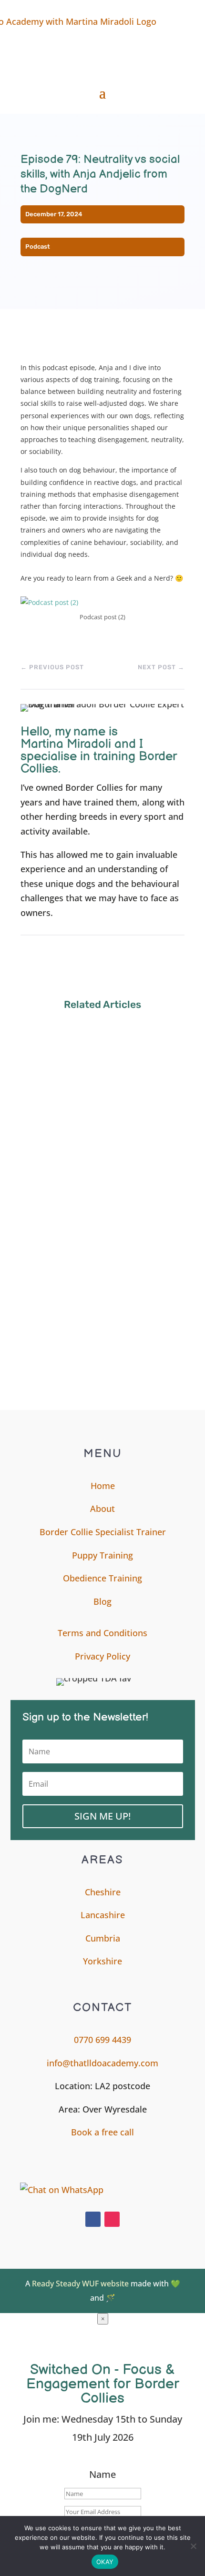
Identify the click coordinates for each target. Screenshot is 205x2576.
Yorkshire (102, 1961)
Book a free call (102, 2132)
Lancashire (103, 1915)
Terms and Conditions (102, 1633)
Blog (102, 1601)
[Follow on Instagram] (112, 2219)
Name (102, 2474)
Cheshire (103, 1892)
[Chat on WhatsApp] (79, 2190)
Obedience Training (102, 1578)
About (102, 1509)
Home (103, 1486)
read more (50, 1116)
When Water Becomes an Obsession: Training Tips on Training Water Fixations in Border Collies (102, 1319)
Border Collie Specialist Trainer (103, 1532)
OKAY (105, 2562)
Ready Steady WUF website (80, 2284)
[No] (193, 2546)
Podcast (38, 247)
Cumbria (103, 1938)
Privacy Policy (102, 1656)
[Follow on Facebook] (93, 2219)
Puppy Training (102, 1555)
